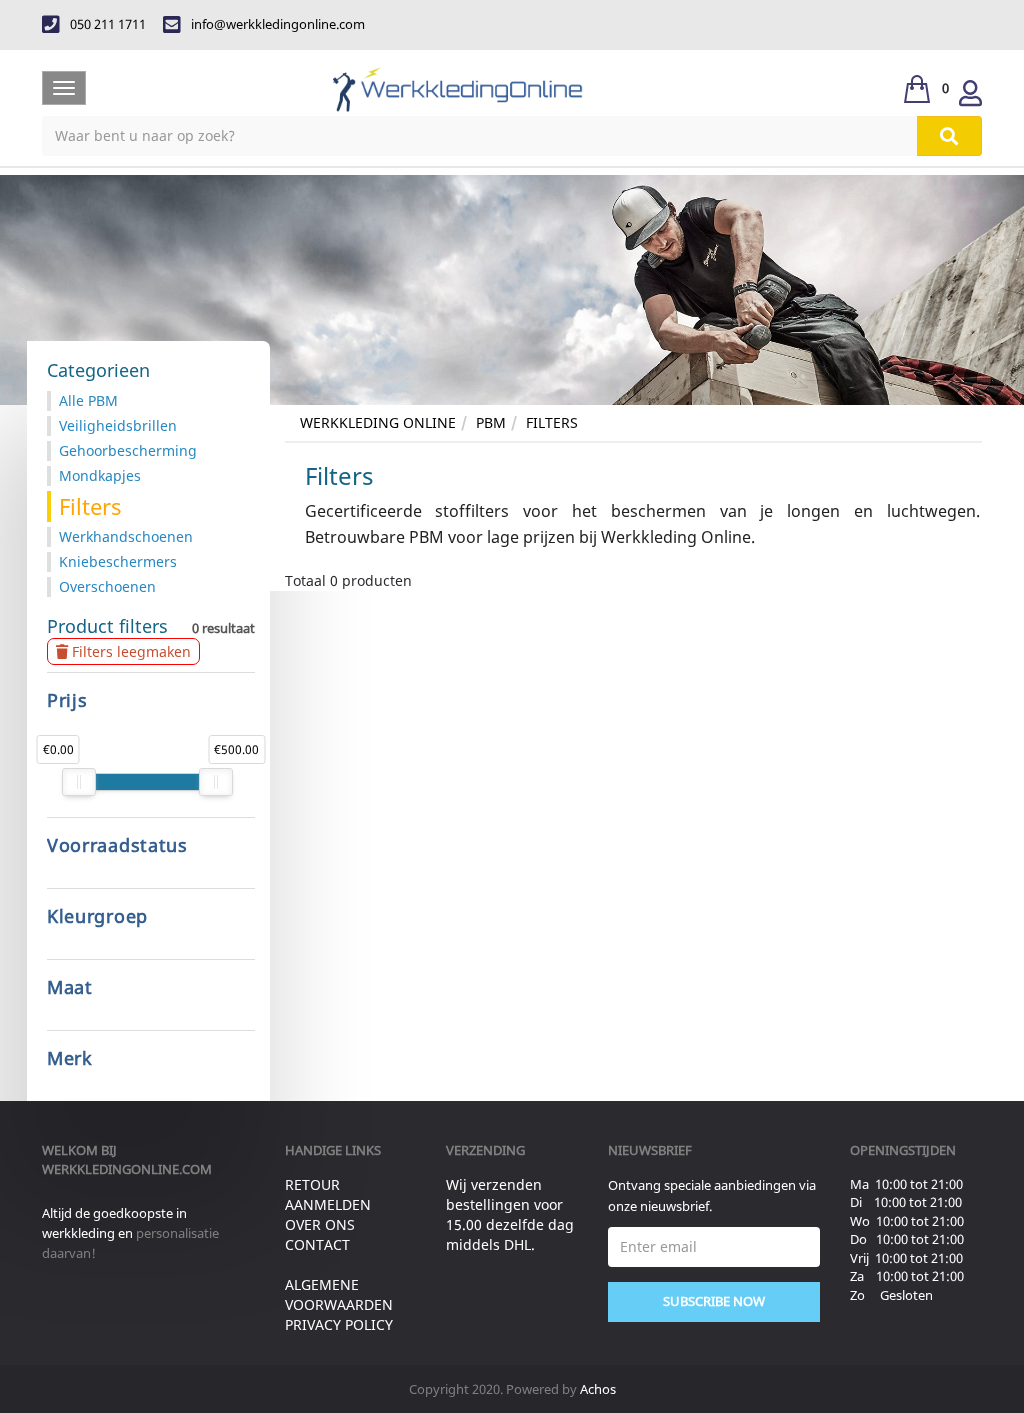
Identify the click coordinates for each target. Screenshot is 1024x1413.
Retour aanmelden (328, 1194)
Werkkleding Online (378, 422)
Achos (598, 1389)
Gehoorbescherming (128, 450)
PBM (491, 422)
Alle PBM (88, 400)
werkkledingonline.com (127, 1169)
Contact (317, 1244)
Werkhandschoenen (126, 536)
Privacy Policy (339, 1324)
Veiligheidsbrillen (118, 425)
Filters (552, 422)
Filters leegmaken (129, 651)
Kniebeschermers (118, 561)
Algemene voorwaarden (339, 1294)
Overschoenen (107, 586)
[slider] (79, 782)
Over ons (320, 1224)
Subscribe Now (714, 1301)
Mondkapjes (100, 475)
